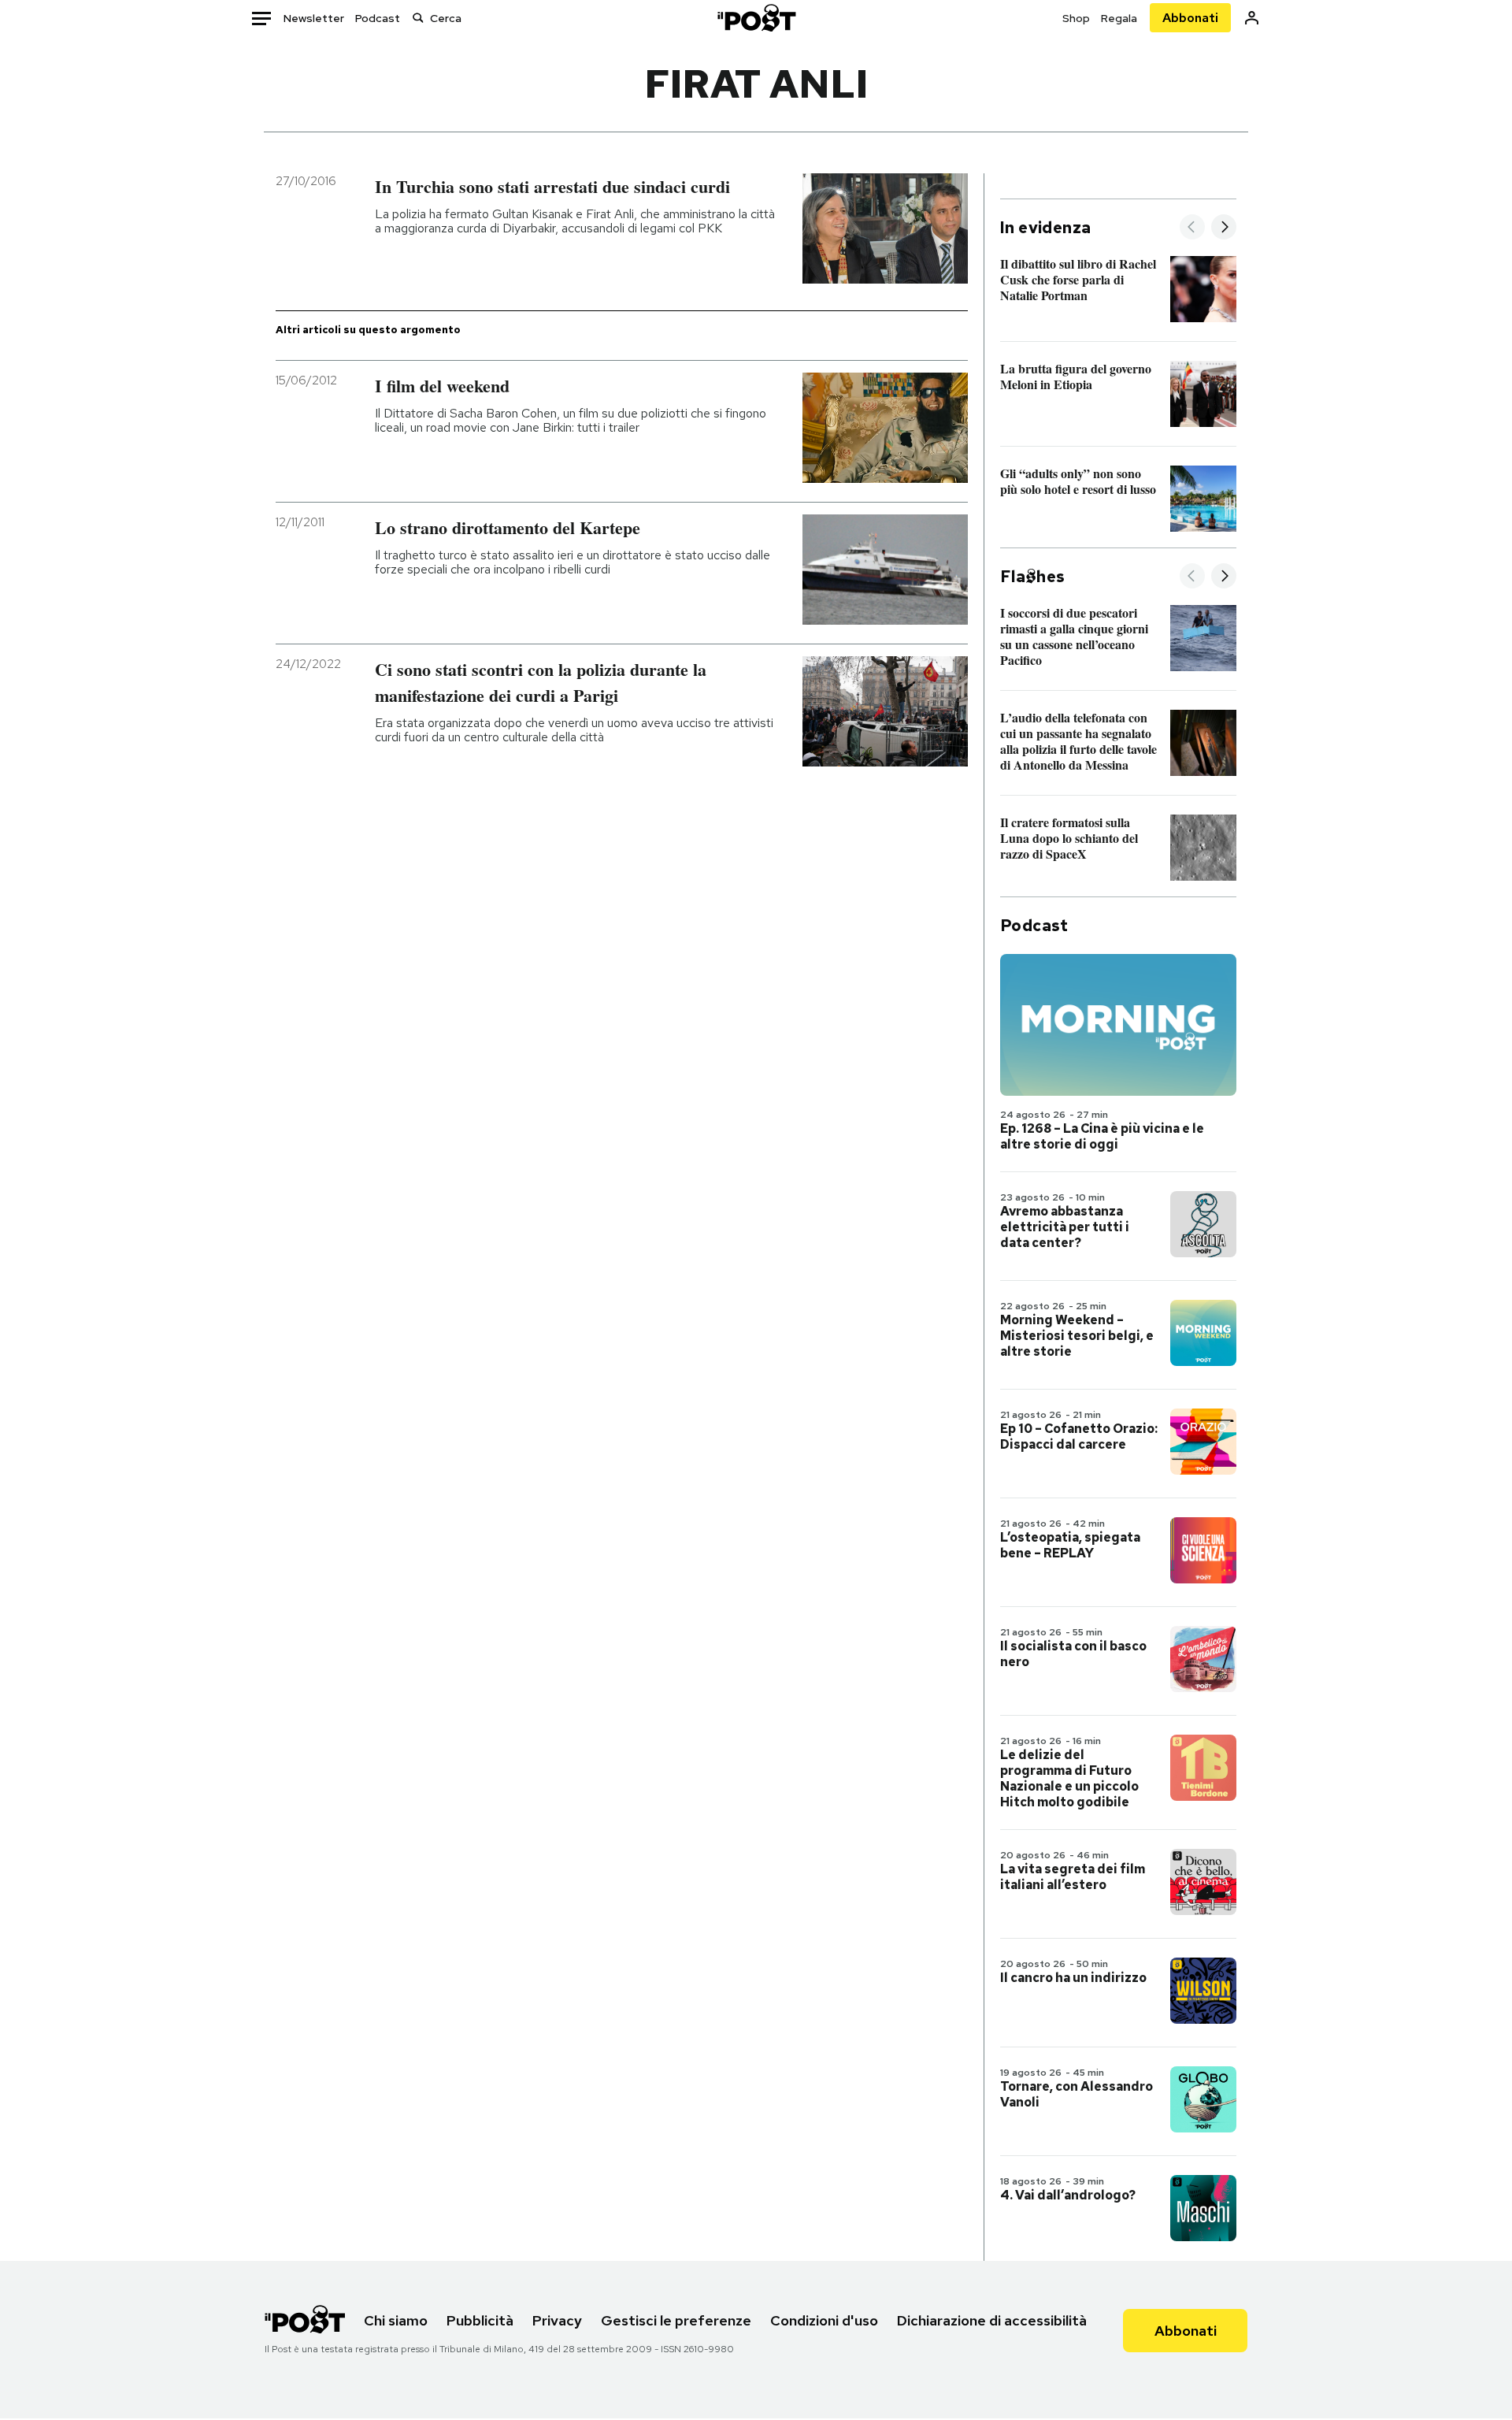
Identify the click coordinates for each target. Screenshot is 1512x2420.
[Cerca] (418, 18)
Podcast (378, 18)
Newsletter (314, 18)
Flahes (1032, 577)
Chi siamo (396, 2320)
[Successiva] (1224, 228)
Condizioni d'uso (824, 2320)
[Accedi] (1252, 18)
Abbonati (1190, 18)
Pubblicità (480, 2320)
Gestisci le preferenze (676, 2320)
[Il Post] (756, 18)
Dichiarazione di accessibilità (992, 2320)
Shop (1076, 18)
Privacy (557, 2320)
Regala (1119, 18)
